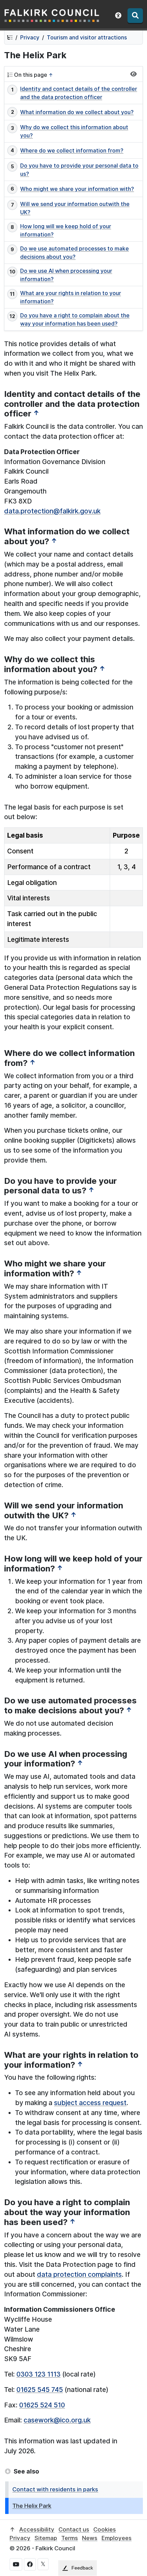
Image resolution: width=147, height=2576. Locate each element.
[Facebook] (30, 2564)
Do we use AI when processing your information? (66, 275)
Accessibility (37, 2529)
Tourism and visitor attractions (87, 37)
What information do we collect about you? (77, 112)
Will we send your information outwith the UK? (75, 208)
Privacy (30, 37)
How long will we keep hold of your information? (66, 230)
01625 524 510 (42, 2405)
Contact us (74, 2529)
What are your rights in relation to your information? (71, 297)
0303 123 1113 (38, 2374)
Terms (70, 2538)
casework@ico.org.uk (57, 2420)
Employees (117, 2538)
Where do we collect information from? (72, 150)
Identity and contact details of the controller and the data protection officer (79, 93)
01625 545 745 (40, 2390)
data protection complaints (79, 2274)
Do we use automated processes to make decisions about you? (75, 253)
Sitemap (46, 2538)
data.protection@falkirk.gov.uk (52, 511)
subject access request (90, 2103)
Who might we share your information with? (77, 189)
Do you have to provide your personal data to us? (79, 170)
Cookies (105, 2529)
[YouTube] (16, 2564)
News (90, 2538)
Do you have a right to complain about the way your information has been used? (75, 319)
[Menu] (135, 16)
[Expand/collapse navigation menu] (133, 74)
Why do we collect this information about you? (74, 131)
